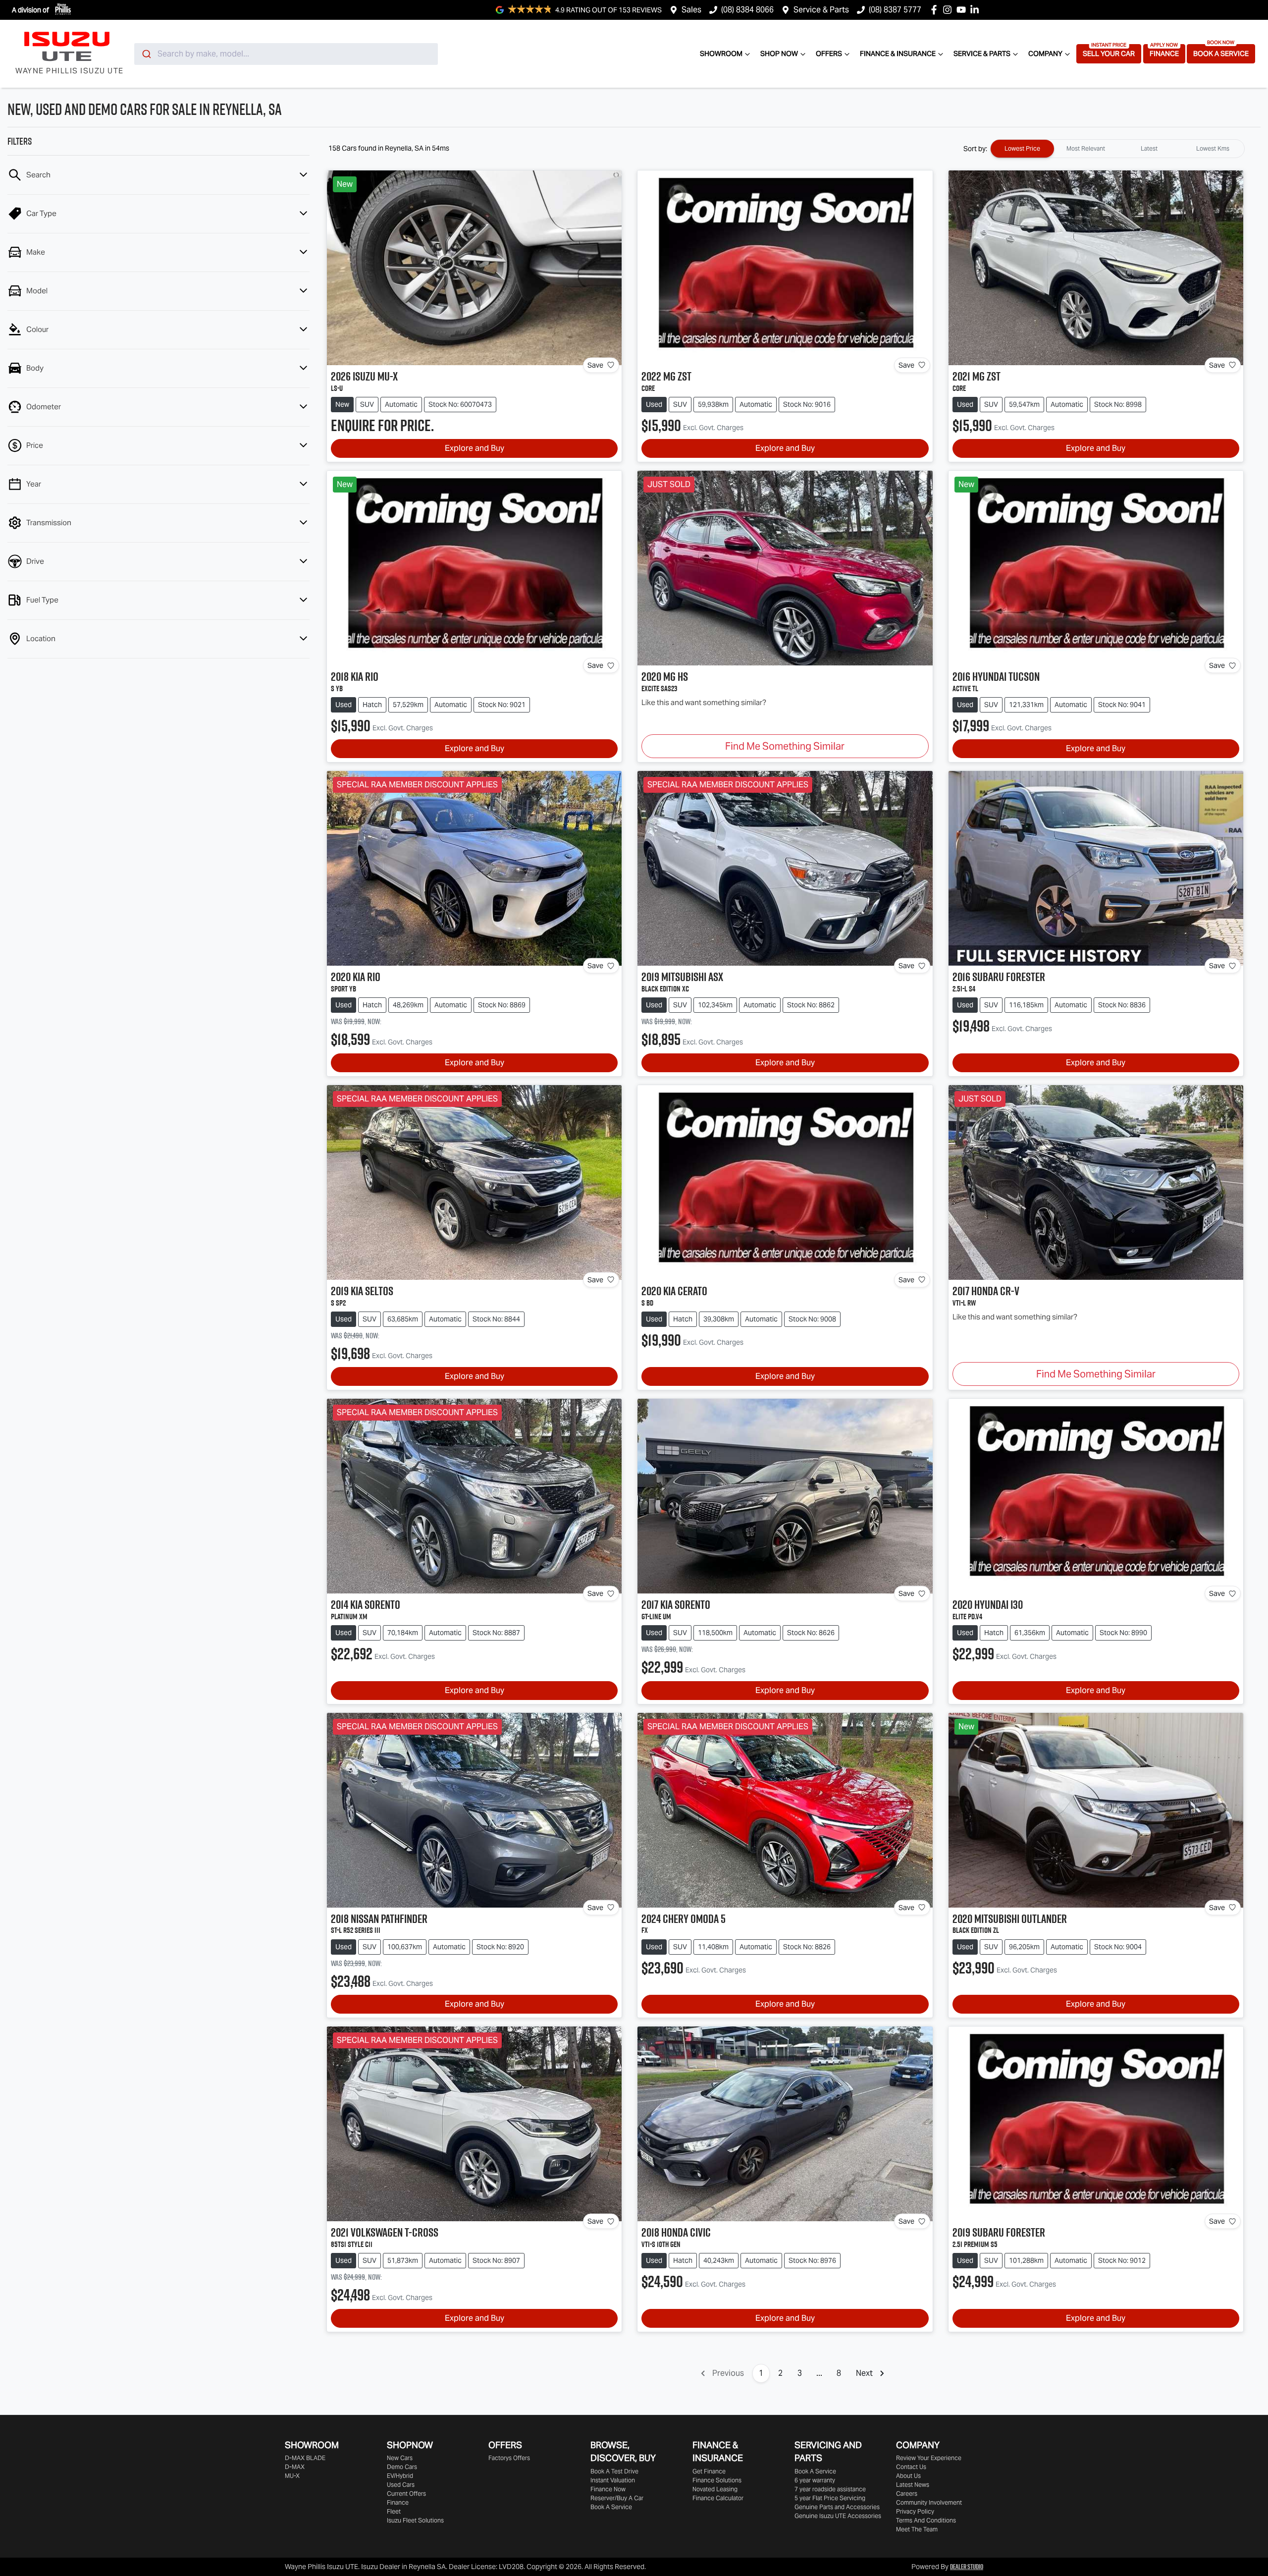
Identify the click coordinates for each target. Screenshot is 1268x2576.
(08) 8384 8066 (747, 10)
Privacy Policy (915, 2511)
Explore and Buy (475, 448)
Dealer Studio (967, 2567)
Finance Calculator (718, 2498)
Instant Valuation (613, 2480)
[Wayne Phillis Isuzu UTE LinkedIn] (977, 10)
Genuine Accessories (838, 2516)
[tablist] (1117, 149)
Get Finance (709, 2471)
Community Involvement (929, 2502)
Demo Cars (402, 2467)
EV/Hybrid (400, 2476)
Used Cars (401, 2485)
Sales (691, 10)
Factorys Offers (509, 2458)
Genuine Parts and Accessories (837, 2507)
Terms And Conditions (926, 2520)
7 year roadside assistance (830, 2489)
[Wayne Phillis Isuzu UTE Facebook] (936, 10)
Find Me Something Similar (785, 746)
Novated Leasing (715, 2489)
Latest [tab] (1149, 148)
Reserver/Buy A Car (617, 2498)
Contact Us (911, 2467)
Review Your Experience (929, 2458)
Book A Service (1221, 54)
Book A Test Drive (614, 2471)
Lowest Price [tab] (1022, 148)
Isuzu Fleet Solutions (415, 2520)
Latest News (913, 2485)
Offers (829, 54)
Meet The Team (917, 2529)
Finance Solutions (717, 2480)
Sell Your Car (1109, 54)
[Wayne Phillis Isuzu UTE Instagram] (949, 10)
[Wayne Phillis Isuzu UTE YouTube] (963, 10)
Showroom (721, 54)
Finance (1164, 54)
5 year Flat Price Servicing (830, 2498)
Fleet (394, 2511)
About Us (908, 2476)
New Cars (400, 2458)
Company (1045, 54)
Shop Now (779, 54)
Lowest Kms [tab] (1213, 148)
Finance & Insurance (898, 54)
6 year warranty (815, 2480)
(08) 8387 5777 (895, 10)
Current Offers (406, 2494)
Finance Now (608, 2489)
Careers (907, 2494)
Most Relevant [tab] (1086, 148)
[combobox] (286, 54)
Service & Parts (821, 10)
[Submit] (146, 54)
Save (595, 365)
